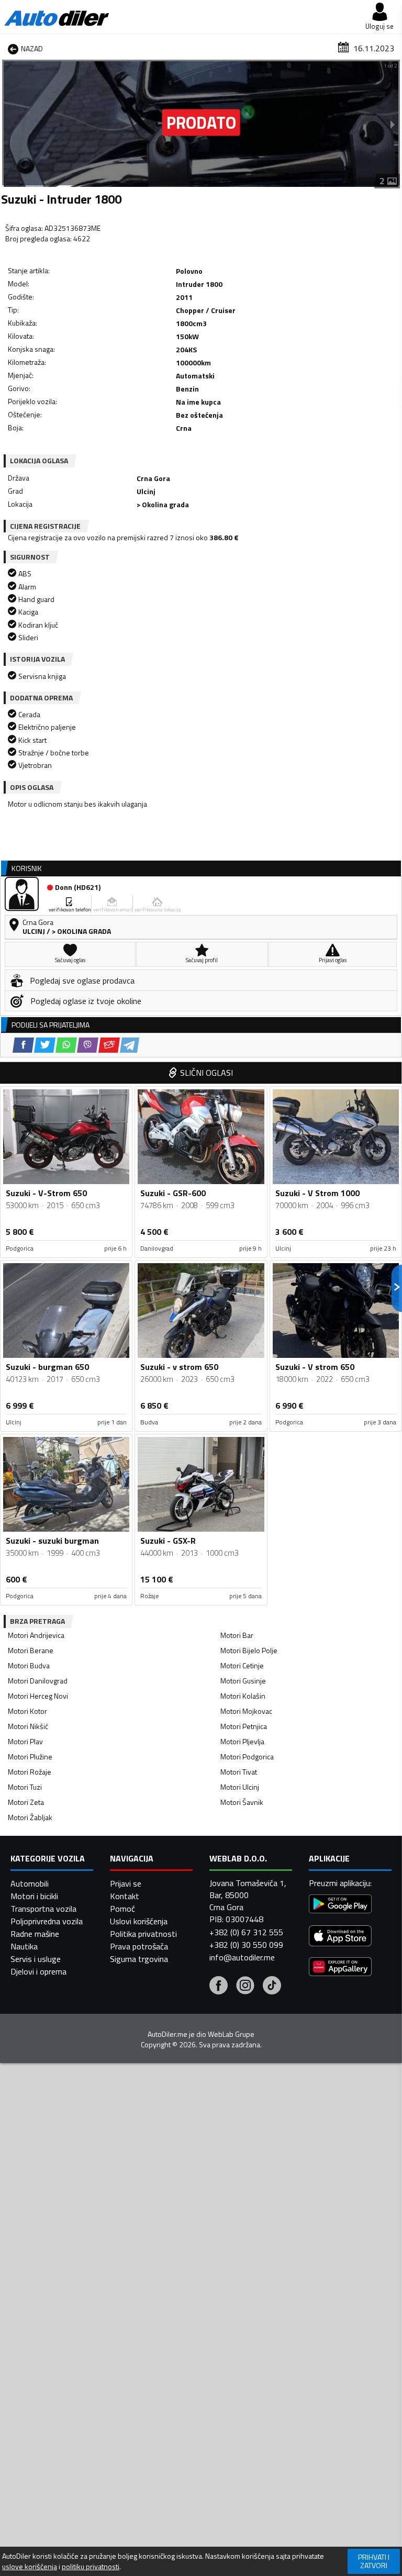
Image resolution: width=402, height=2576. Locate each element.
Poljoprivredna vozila (47, 1921)
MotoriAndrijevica (36, 1635)
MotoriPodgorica (247, 1757)
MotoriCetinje (242, 1665)
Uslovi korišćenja (139, 1921)
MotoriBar (237, 1635)
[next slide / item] (393, 124)
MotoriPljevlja (242, 1741)
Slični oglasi (206, 1073)
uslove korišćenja (30, 2567)
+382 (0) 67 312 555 (246, 1932)
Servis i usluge (36, 1959)
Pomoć (122, 1909)
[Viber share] (88, 1045)
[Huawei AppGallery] (340, 1968)
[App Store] (340, 1937)
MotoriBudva (29, 1665)
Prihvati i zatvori (374, 2561)
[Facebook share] (23, 1045)
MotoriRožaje (30, 1772)
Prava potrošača (139, 1946)
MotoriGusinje (243, 1681)
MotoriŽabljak (30, 1817)
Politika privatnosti (143, 1934)
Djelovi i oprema (38, 1971)
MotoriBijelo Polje (249, 1650)
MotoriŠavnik (242, 1802)
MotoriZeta (26, 1802)
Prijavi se (126, 1883)
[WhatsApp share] (66, 1045)
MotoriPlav (25, 1741)
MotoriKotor (27, 1711)
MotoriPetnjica (244, 1726)
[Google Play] (340, 1905)
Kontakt (125, 1896)
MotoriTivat (239, 1772)
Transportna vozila (43, 1909)
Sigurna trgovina (139, 1959)
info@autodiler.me (242, 1957)
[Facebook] (219, 1987)
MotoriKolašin (243, 1696)
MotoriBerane (31, 1650)
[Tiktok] (272, 1987)
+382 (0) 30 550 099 (246, 1945)
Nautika (24, 1946)
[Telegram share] (130, 1045)
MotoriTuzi (25, 1787)
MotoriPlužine (30, 1757)
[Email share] (109, 1045)
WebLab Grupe (231, 2034)
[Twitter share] (45, 1045)
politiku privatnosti (91, 2567)
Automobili (30, 1883)
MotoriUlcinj (240, 1787)
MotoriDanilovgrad (38, 1681)
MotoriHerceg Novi (38, 1696)
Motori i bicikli (34, 1896)
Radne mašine (35, 1934)
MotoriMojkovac (246, 1711)
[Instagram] (245, 1987)
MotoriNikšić (28, 1726)
